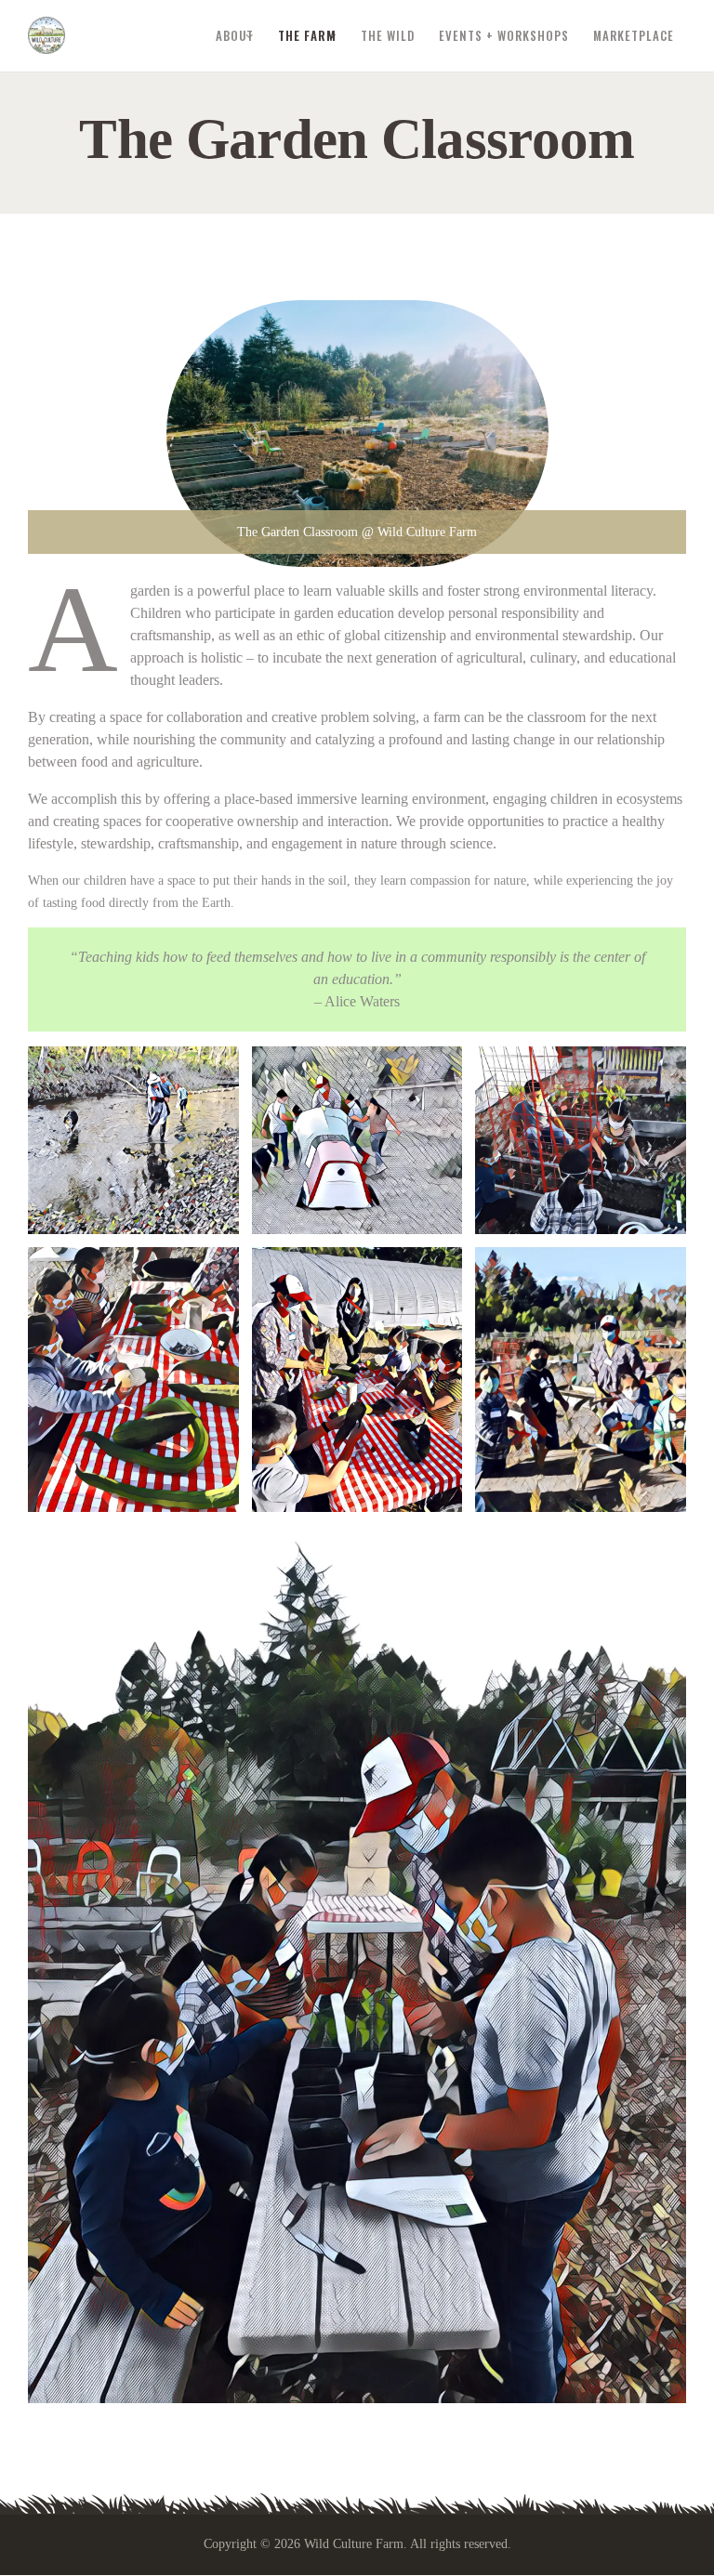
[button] (133, 1140)
